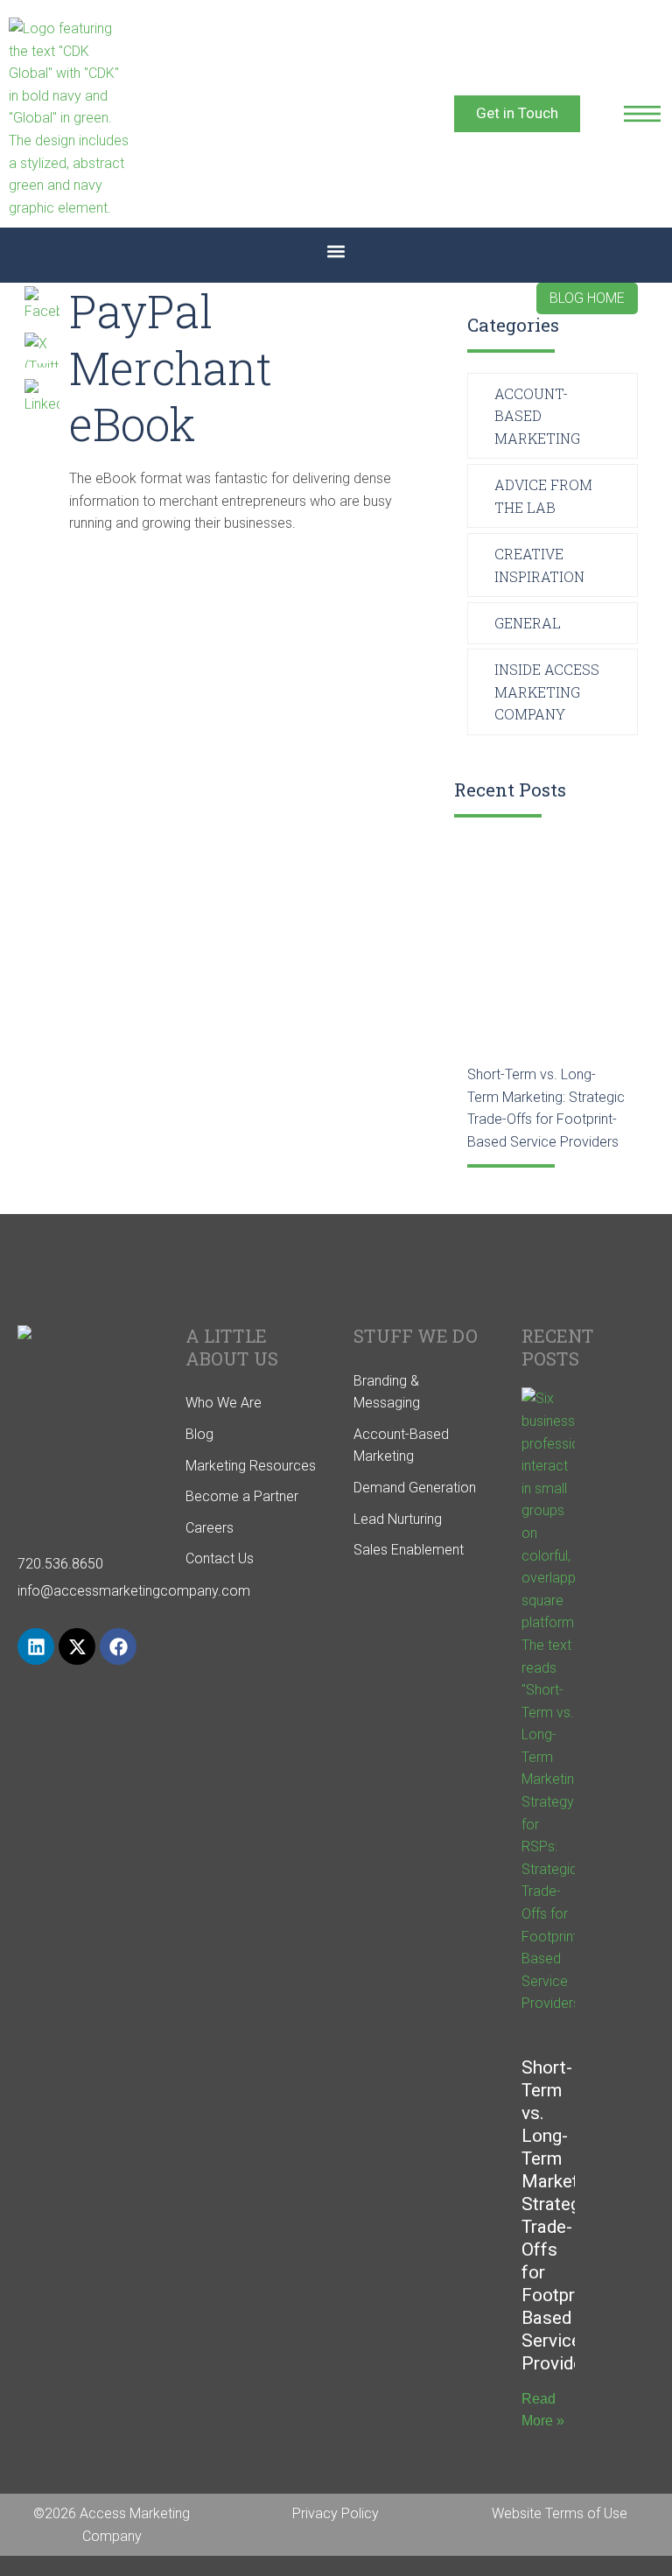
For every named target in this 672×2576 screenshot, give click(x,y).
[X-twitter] (77, 1646)
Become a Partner (242, 1496)
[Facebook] (118, 1646)
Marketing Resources (251, 1466)
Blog (199, 1434)
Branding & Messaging (387, 1392)
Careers (210, 1528)
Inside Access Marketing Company (547, 691)
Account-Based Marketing (537, 416)
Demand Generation (415, 1488)
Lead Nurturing (398, 1519)
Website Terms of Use (560, 2513)
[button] (336, 251)
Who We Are (224, 1403)
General (528, 623)
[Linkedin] (36, 1646)
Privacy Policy (336, 2513)
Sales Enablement (409, 1550)
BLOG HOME (587, 298)
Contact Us (220, 1558)
